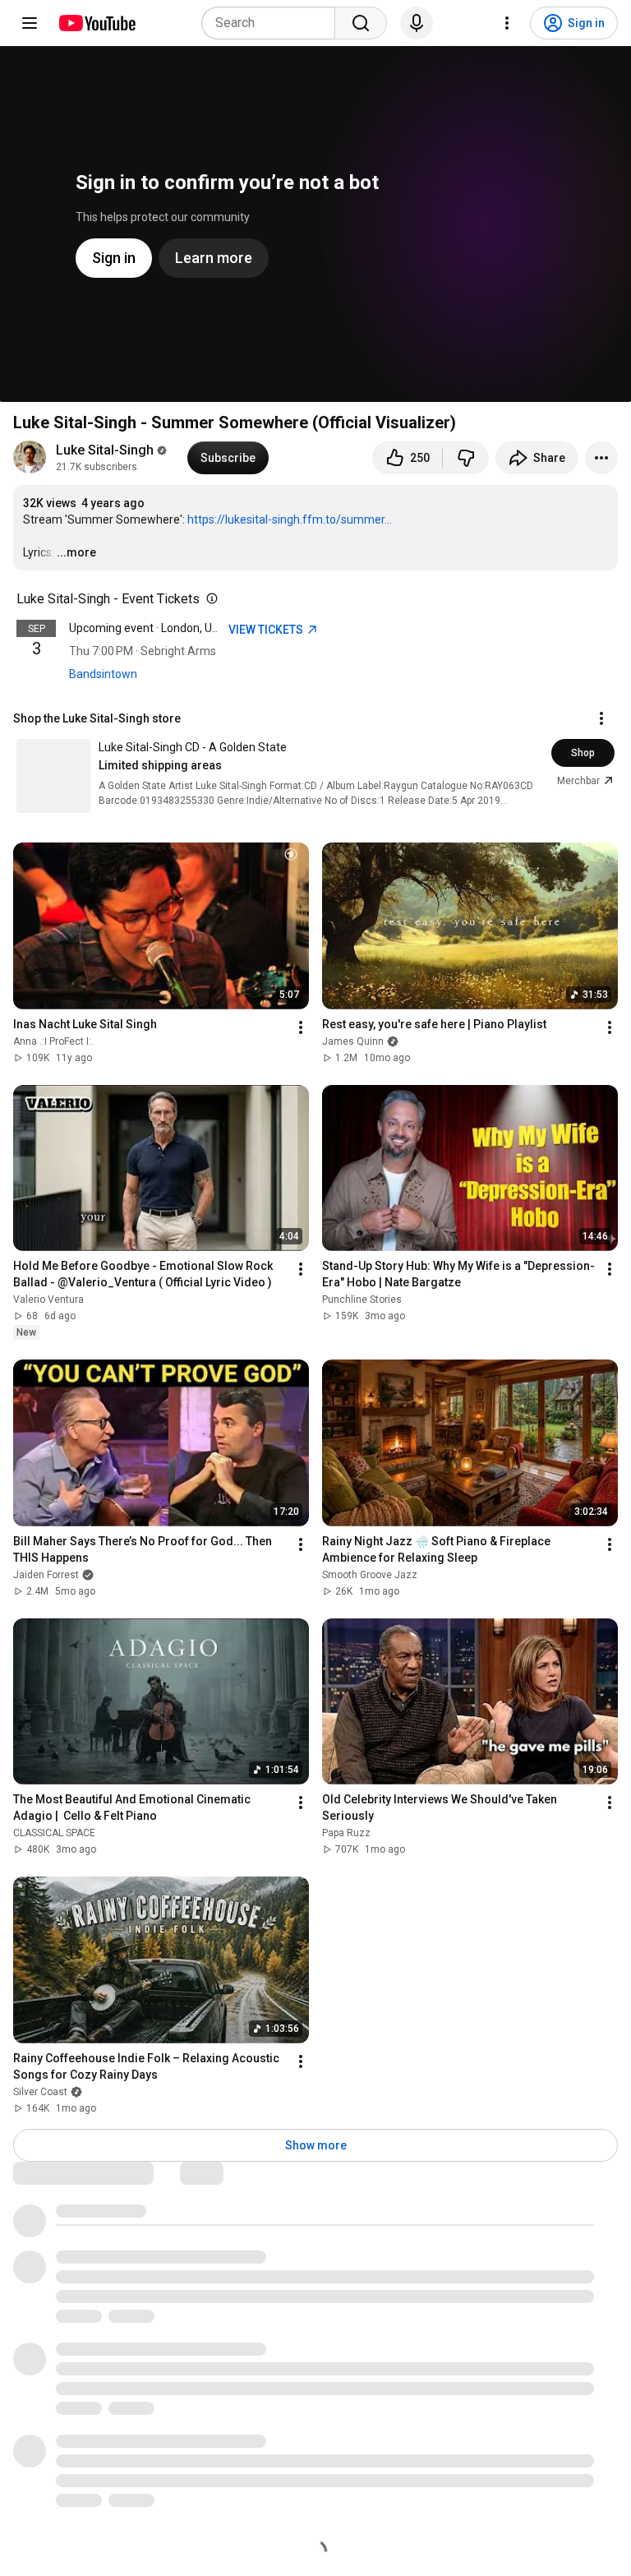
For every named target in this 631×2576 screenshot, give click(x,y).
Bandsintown (103, 674)
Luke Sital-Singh (105, 450)
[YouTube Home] (97, 23)
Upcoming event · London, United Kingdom (178, 628)
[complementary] (209, 599)
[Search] (361, 23)
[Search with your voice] (417, 23)
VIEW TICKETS (267, 630)
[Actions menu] (601, 718)
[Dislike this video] (466, 458)
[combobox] (273, 23)
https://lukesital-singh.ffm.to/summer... (290, 519)
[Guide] (30, 23)
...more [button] (76, 552)
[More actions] (601, 458)
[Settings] (507, 23)
